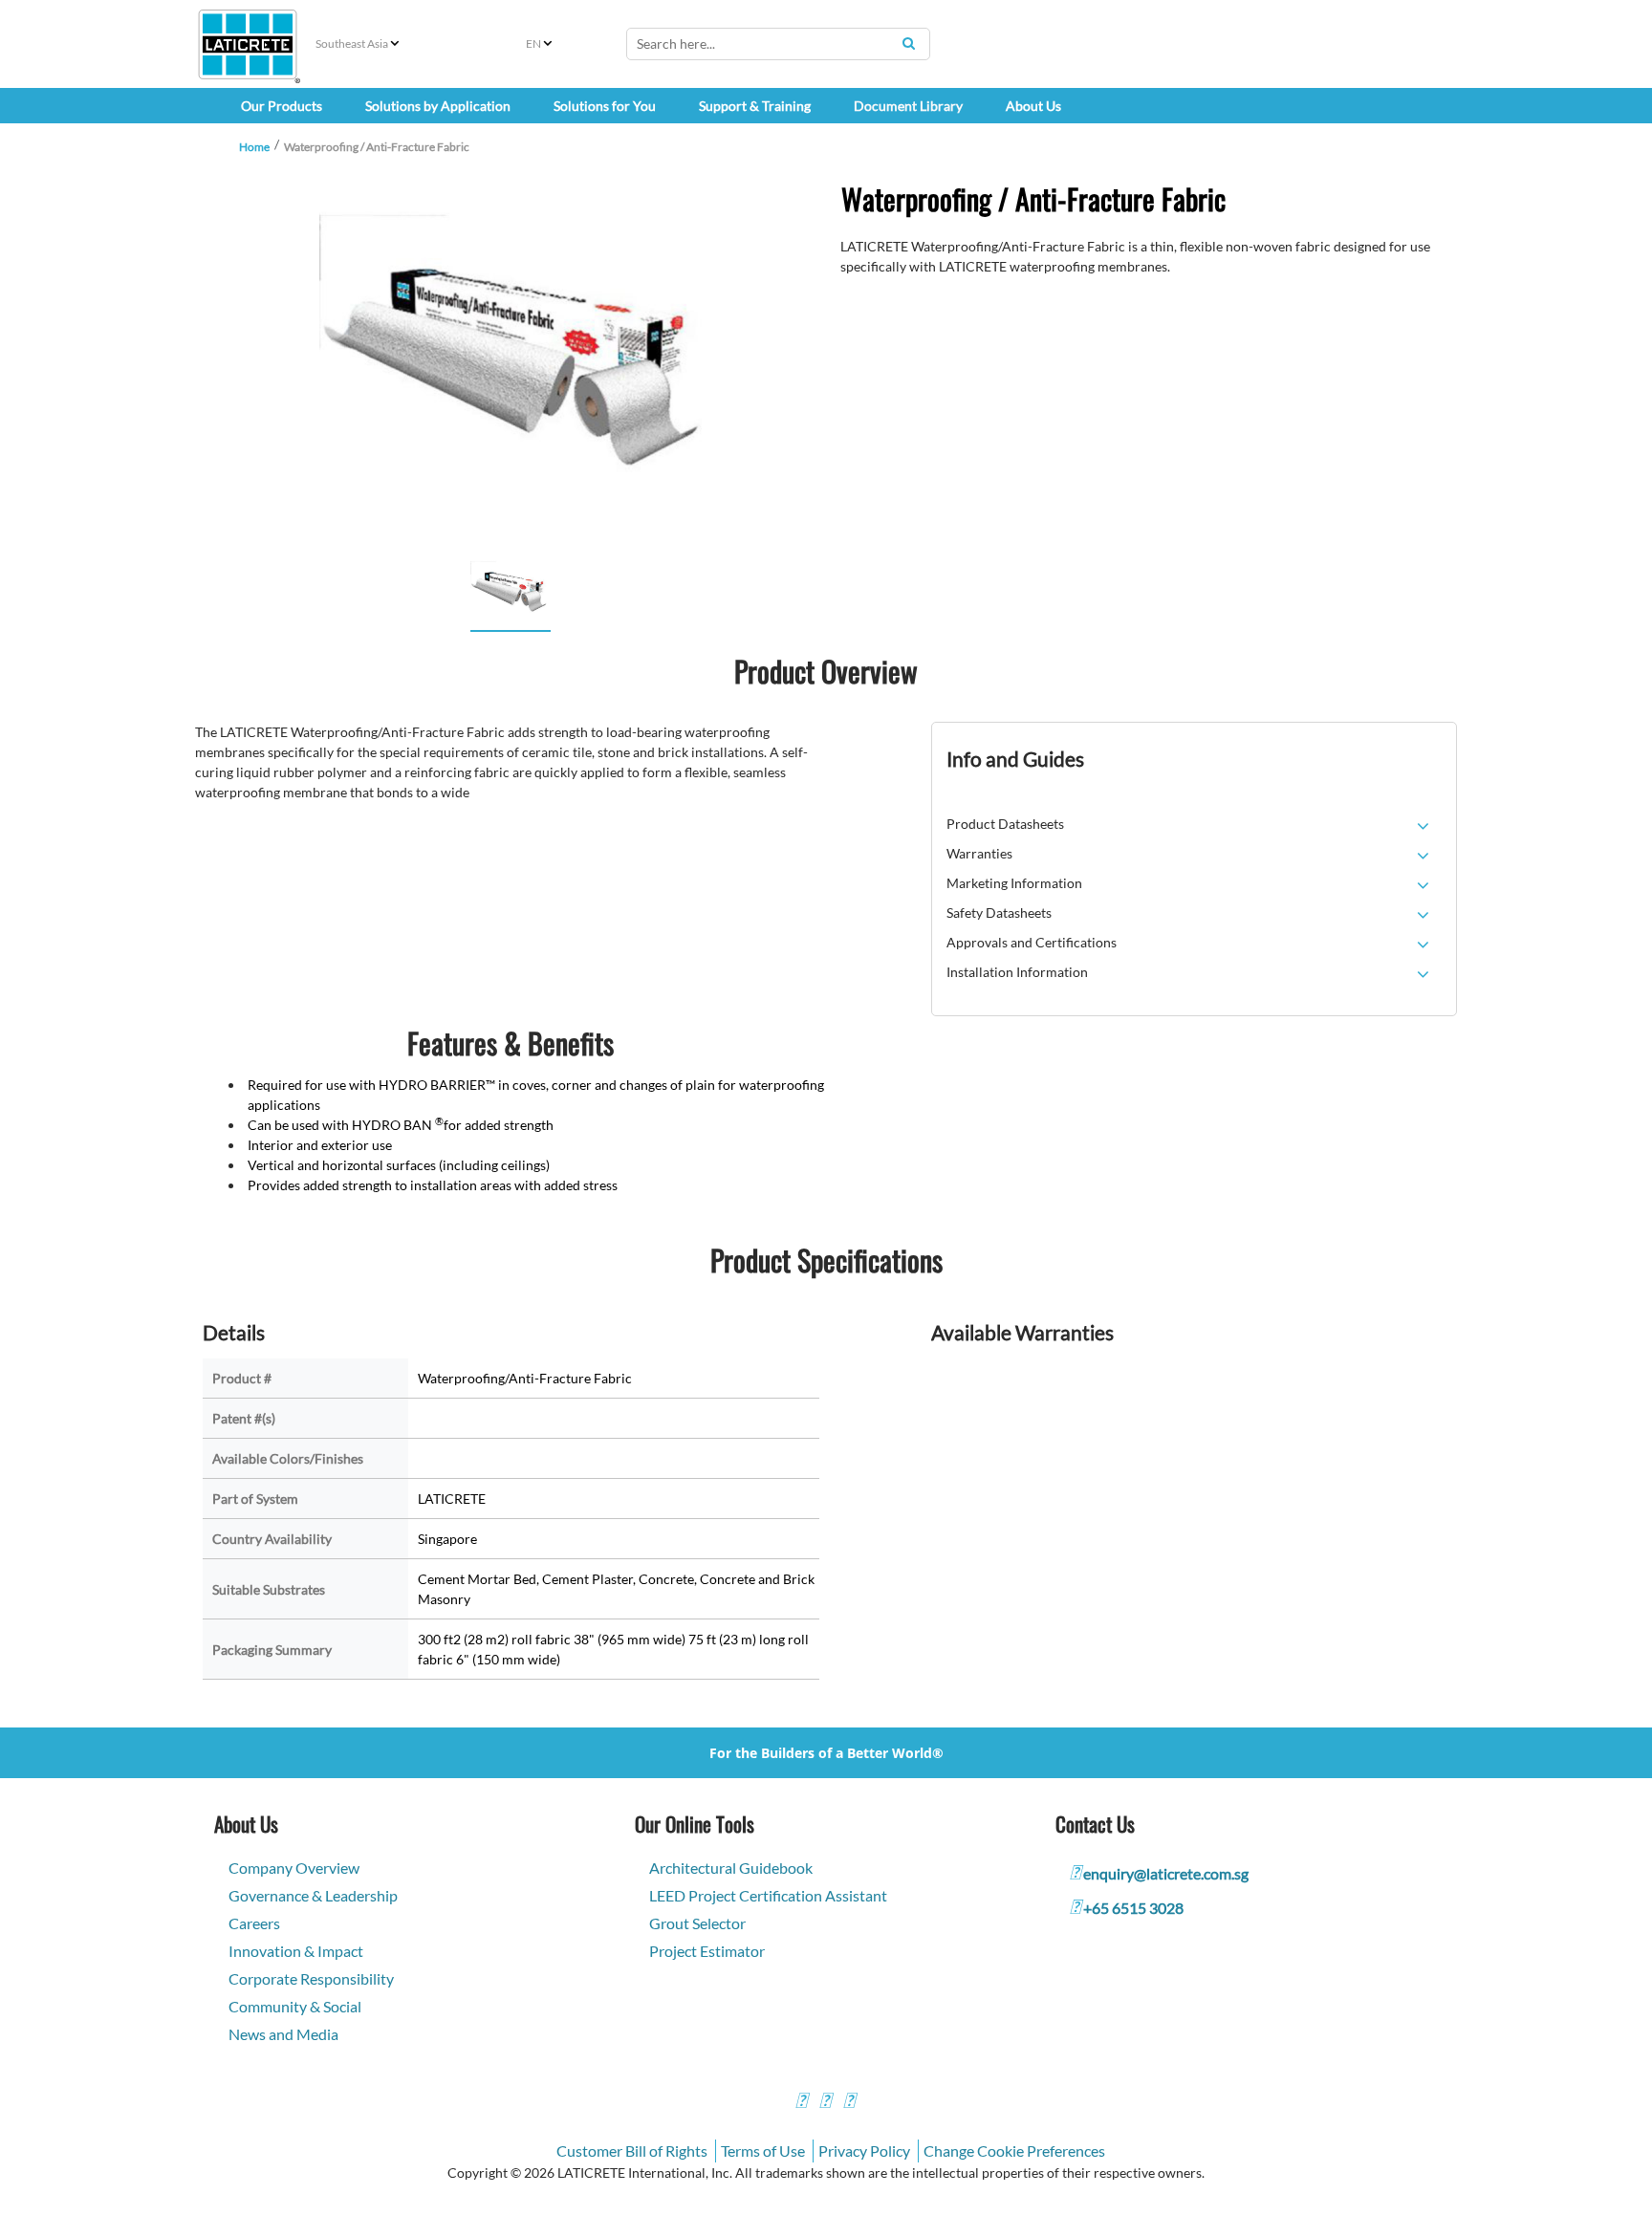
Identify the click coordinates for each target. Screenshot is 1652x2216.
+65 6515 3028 (1133, 1908)
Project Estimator (707, 1951)
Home (254, 147)
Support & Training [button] (755, 106)
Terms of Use (763, 2151)
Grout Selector (697, 1923)
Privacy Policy (864, 2151)
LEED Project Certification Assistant (768, 1895)
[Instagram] (825, 2103)
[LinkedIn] (849, 2103)
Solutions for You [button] (605, 106)
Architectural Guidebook (731, 1868)
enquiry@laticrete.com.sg (1166, 1873)
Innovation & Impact (296, 1951)
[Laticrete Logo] (248, 44)
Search (908, 43)
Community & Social (295, 2006)
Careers (254, 1923)
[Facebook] (801, 2103)
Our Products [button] (282, 106)
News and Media (283, 2034)
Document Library (908, 106)
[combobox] (778, 44)
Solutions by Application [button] (438, 106)
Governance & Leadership (313, 1895)
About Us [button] (1033, 106)
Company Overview (294, 1868)
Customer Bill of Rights (632, 2151)
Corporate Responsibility (311, 1978)
